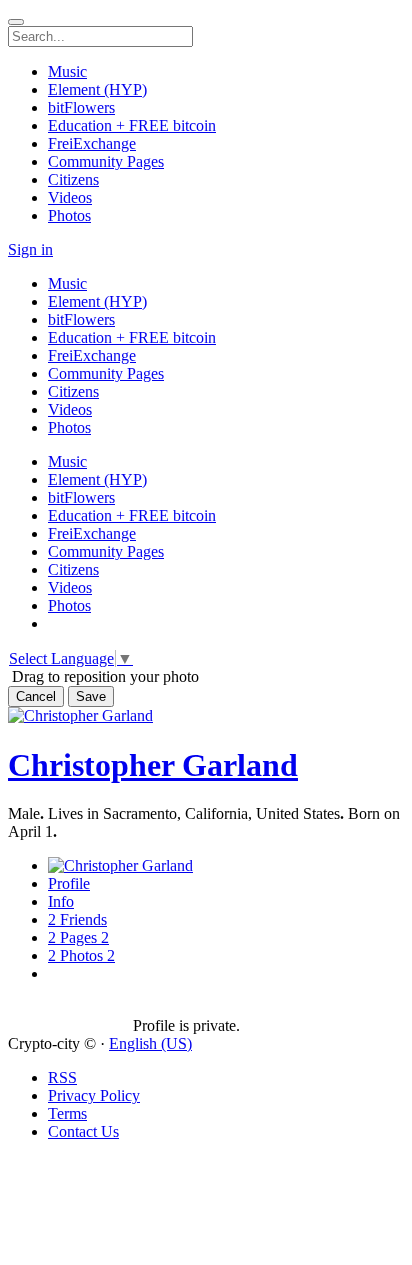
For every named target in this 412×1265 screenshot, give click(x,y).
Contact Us (83, 1131)
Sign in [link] (30, 249)
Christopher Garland (153, 765)
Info (61, 901)
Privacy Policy (94, 1095)
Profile (69, 883)
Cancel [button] (36, 696)
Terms (67, 1113)
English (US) (150, 1043)
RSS (62, 1077)
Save (91, 696)
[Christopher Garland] (70, 1008)
